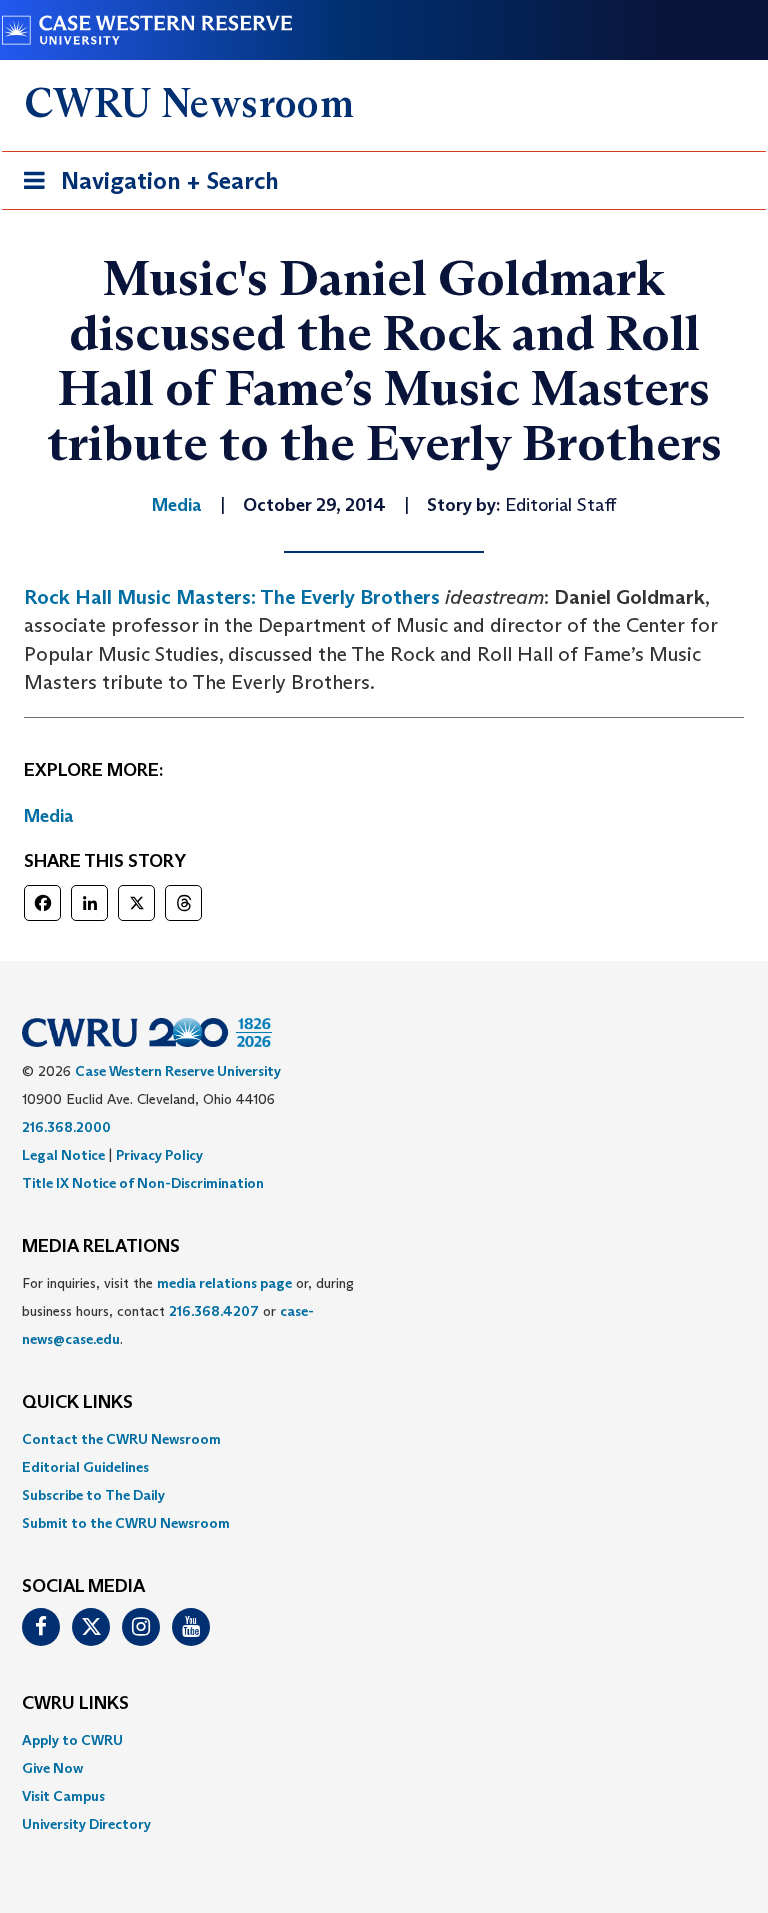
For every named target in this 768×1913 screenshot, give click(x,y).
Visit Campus (63, 1796)
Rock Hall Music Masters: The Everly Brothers (232, 597)
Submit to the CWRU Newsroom (126, 1523)
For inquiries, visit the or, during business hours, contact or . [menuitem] (188, 1311)
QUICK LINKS (77, 1403)
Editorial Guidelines (85, 1467)
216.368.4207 (214, 1311)
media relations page (224, 1283)
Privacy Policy (159, 1155)
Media (49, 816)
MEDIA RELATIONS (101, 1247)
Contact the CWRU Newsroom (121, 1439)
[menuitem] (384, 1439)
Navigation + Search (145, 187)
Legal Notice (63, 1155)
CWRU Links (75, 1704)
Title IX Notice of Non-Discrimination (143, 1183)
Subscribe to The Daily (93, 1495)
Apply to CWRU (72, 1740)
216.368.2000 (66, 1127)
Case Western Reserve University (178, 1071)
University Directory (86, 1824)
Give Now (52, 1768)
